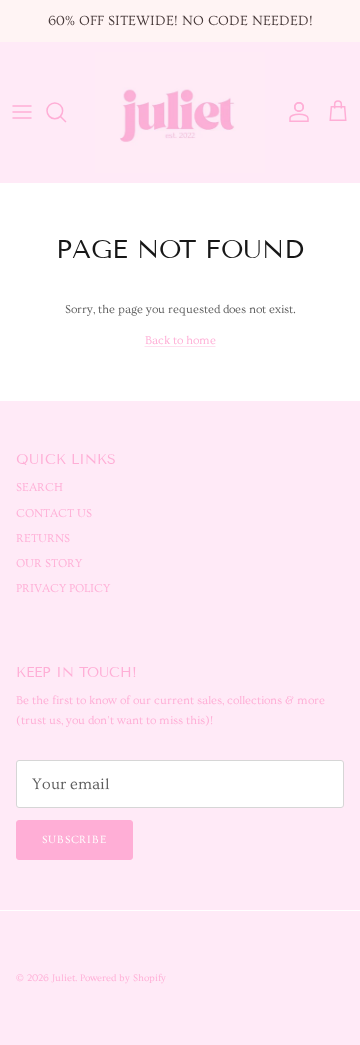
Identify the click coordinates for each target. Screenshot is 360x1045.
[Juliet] (180, 112)
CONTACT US (54, 513)
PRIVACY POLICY (63, 588)
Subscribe (74, 839)
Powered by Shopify (123, 978)
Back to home (180, 340)
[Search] (66, 112)
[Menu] (22, 112)
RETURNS (43, 538)
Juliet (63, 978)
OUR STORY (49, 563)
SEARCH (39, 487)
